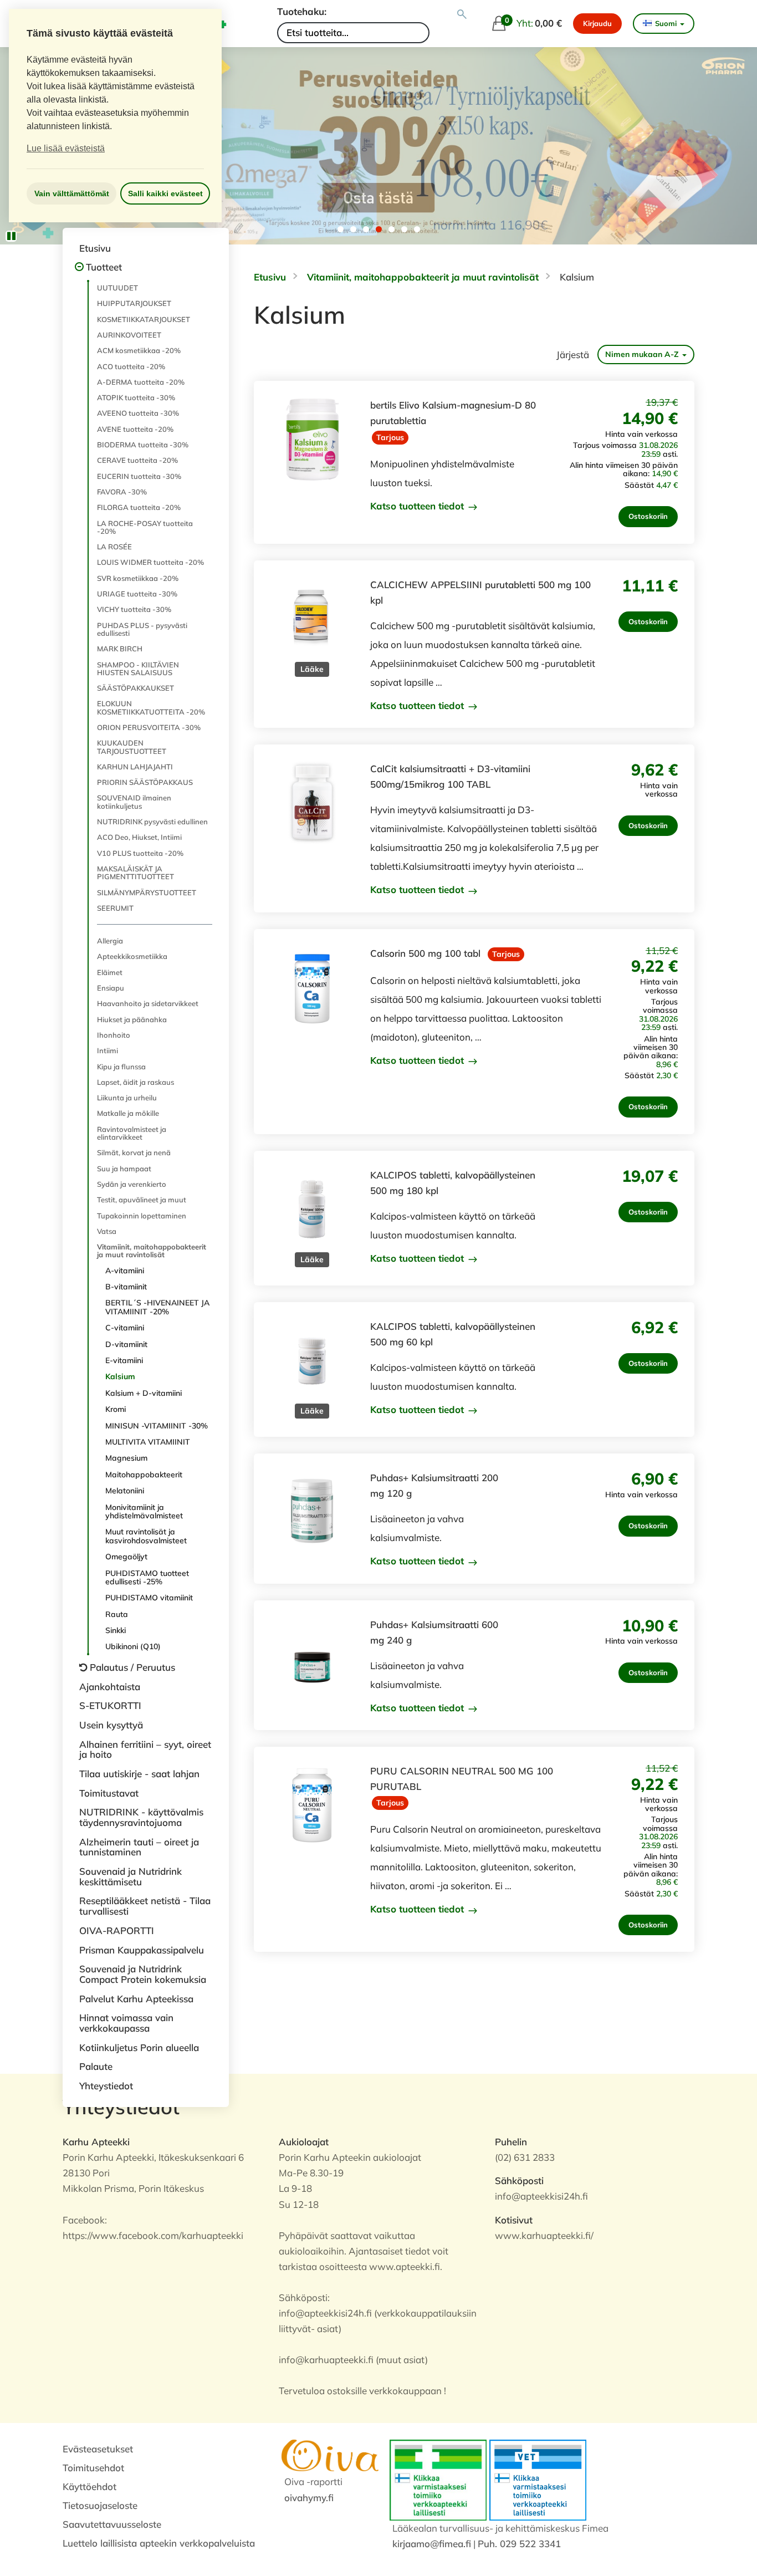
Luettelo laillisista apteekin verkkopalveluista (159, 2543)
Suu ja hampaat (124, 1169)
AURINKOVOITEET (129, 335)
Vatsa (107, 1231)
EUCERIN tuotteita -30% (139, 476)
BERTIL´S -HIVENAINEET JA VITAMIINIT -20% (157, 1307)
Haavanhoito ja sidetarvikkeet (148, 1003)
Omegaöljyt (126, 1557)
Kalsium (120, 1376)
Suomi (666, 23)
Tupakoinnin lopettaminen (142, 1216)
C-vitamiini (125, 1328)
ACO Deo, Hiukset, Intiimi (139, 837)
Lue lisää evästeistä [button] (66, 148)
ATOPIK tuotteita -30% (136, 397)
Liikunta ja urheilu (127, 1098)
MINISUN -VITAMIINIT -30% (157, 1426)
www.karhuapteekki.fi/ (544, 2235)
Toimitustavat (109, 1793)
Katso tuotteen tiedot (418, 506)
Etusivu (95, 248)
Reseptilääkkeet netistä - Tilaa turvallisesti (145, 1906)
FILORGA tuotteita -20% (139, 507)
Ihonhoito (114, 1035)
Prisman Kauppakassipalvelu (142, 1950)
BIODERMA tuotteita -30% (143, 445)
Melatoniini (125, 1491)
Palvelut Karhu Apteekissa (136, 1999)
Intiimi (108, 1050)
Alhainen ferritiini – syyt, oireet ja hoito (145, 1749)
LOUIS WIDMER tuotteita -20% (150, 562)
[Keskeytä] (11, 236)
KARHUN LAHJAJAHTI (135, 767)
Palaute (96, 2066)
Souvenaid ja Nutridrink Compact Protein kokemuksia (143, 1974)
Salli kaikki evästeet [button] (165, 193)
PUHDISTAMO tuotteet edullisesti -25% (147, 1577)
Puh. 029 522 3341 (519, 2544)
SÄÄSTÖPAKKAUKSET (135, 688)
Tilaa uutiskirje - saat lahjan (139, 1774)
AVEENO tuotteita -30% (138, 413)
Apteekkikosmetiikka (132, 956)
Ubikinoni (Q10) (133, 1646)
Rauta (117, 1614)
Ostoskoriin (648, 516)
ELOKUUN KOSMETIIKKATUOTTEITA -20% (151, 707)
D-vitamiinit (126, 1344)
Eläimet (110, 972)
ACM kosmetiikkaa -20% (139, 350)
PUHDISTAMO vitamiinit (149, 1598)
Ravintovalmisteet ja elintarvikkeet (132, 1133)
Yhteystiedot (106, 2086)
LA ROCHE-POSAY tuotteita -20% (145, 527)
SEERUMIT (115, 908)
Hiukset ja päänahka (132, 1019)
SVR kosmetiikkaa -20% (138, 578)
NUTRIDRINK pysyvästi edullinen (152, 822)
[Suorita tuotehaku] (462, 14)
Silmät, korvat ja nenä (134, 1152)
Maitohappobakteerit (144, 1475)
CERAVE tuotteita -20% (137, 460)
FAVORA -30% (122, 492)
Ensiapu (111, 988)
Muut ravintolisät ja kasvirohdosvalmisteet (146, 1536)
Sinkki (116, 1630)
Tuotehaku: (302, 11)
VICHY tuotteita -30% (134, 609)
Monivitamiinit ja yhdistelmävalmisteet (144, 1511)
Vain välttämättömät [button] (72, 193)
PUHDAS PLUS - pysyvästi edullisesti (142, 629)
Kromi (116, 1409)
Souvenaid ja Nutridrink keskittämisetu (131, 1876)
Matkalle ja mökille (128, 1113)
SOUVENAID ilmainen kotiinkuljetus (134, 802)
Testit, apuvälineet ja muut (142, 1200)
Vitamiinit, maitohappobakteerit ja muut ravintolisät (152, 1251)
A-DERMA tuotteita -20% (141, 382)
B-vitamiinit (126, 1287)
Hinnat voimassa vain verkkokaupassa (126, 2023)
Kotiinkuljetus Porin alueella (139, 2047)
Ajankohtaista (110, 1687)
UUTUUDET (117, 288)
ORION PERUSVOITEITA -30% (149, 727)
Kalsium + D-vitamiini (144, 1393)
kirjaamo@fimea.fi (432, 2544)
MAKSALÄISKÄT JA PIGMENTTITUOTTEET (135, 873)
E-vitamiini (124, 1360)
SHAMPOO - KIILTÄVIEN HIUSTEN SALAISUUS (138, 669)
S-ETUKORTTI (110, 1705)
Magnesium (126, 1458)
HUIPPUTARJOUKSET (134, 303)
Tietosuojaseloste (100, 2505)
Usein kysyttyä (111, 1725)
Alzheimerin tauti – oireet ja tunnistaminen (139, 1847)
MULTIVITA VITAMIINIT (148, 1442)
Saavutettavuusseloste (112, 2524)
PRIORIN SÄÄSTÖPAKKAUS (145, 782)
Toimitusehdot (93, 2468)
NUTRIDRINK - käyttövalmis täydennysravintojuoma (141, 1817)
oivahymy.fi (309, 2498)
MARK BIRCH (120, 649)
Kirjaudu (597, 23)
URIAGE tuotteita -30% (137, 594)
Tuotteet (104, 267)
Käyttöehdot (89, 2486)
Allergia (110, 941)
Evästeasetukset (98, 2449)
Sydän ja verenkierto (132, 1184)
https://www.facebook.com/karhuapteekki (153, 2235)
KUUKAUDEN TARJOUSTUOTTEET (132, 747)
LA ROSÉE (114, 547)
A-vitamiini (125, 1271)
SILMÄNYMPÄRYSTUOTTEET (147, 892)
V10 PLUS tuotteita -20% (140, 853)
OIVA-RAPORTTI (117, 1930)
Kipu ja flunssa (121, 1067)
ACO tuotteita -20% (131, 366)
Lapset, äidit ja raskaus (135, 1082)
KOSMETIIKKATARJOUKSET (144, 319)
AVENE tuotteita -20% (135, 429)
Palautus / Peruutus (132, 1667)
